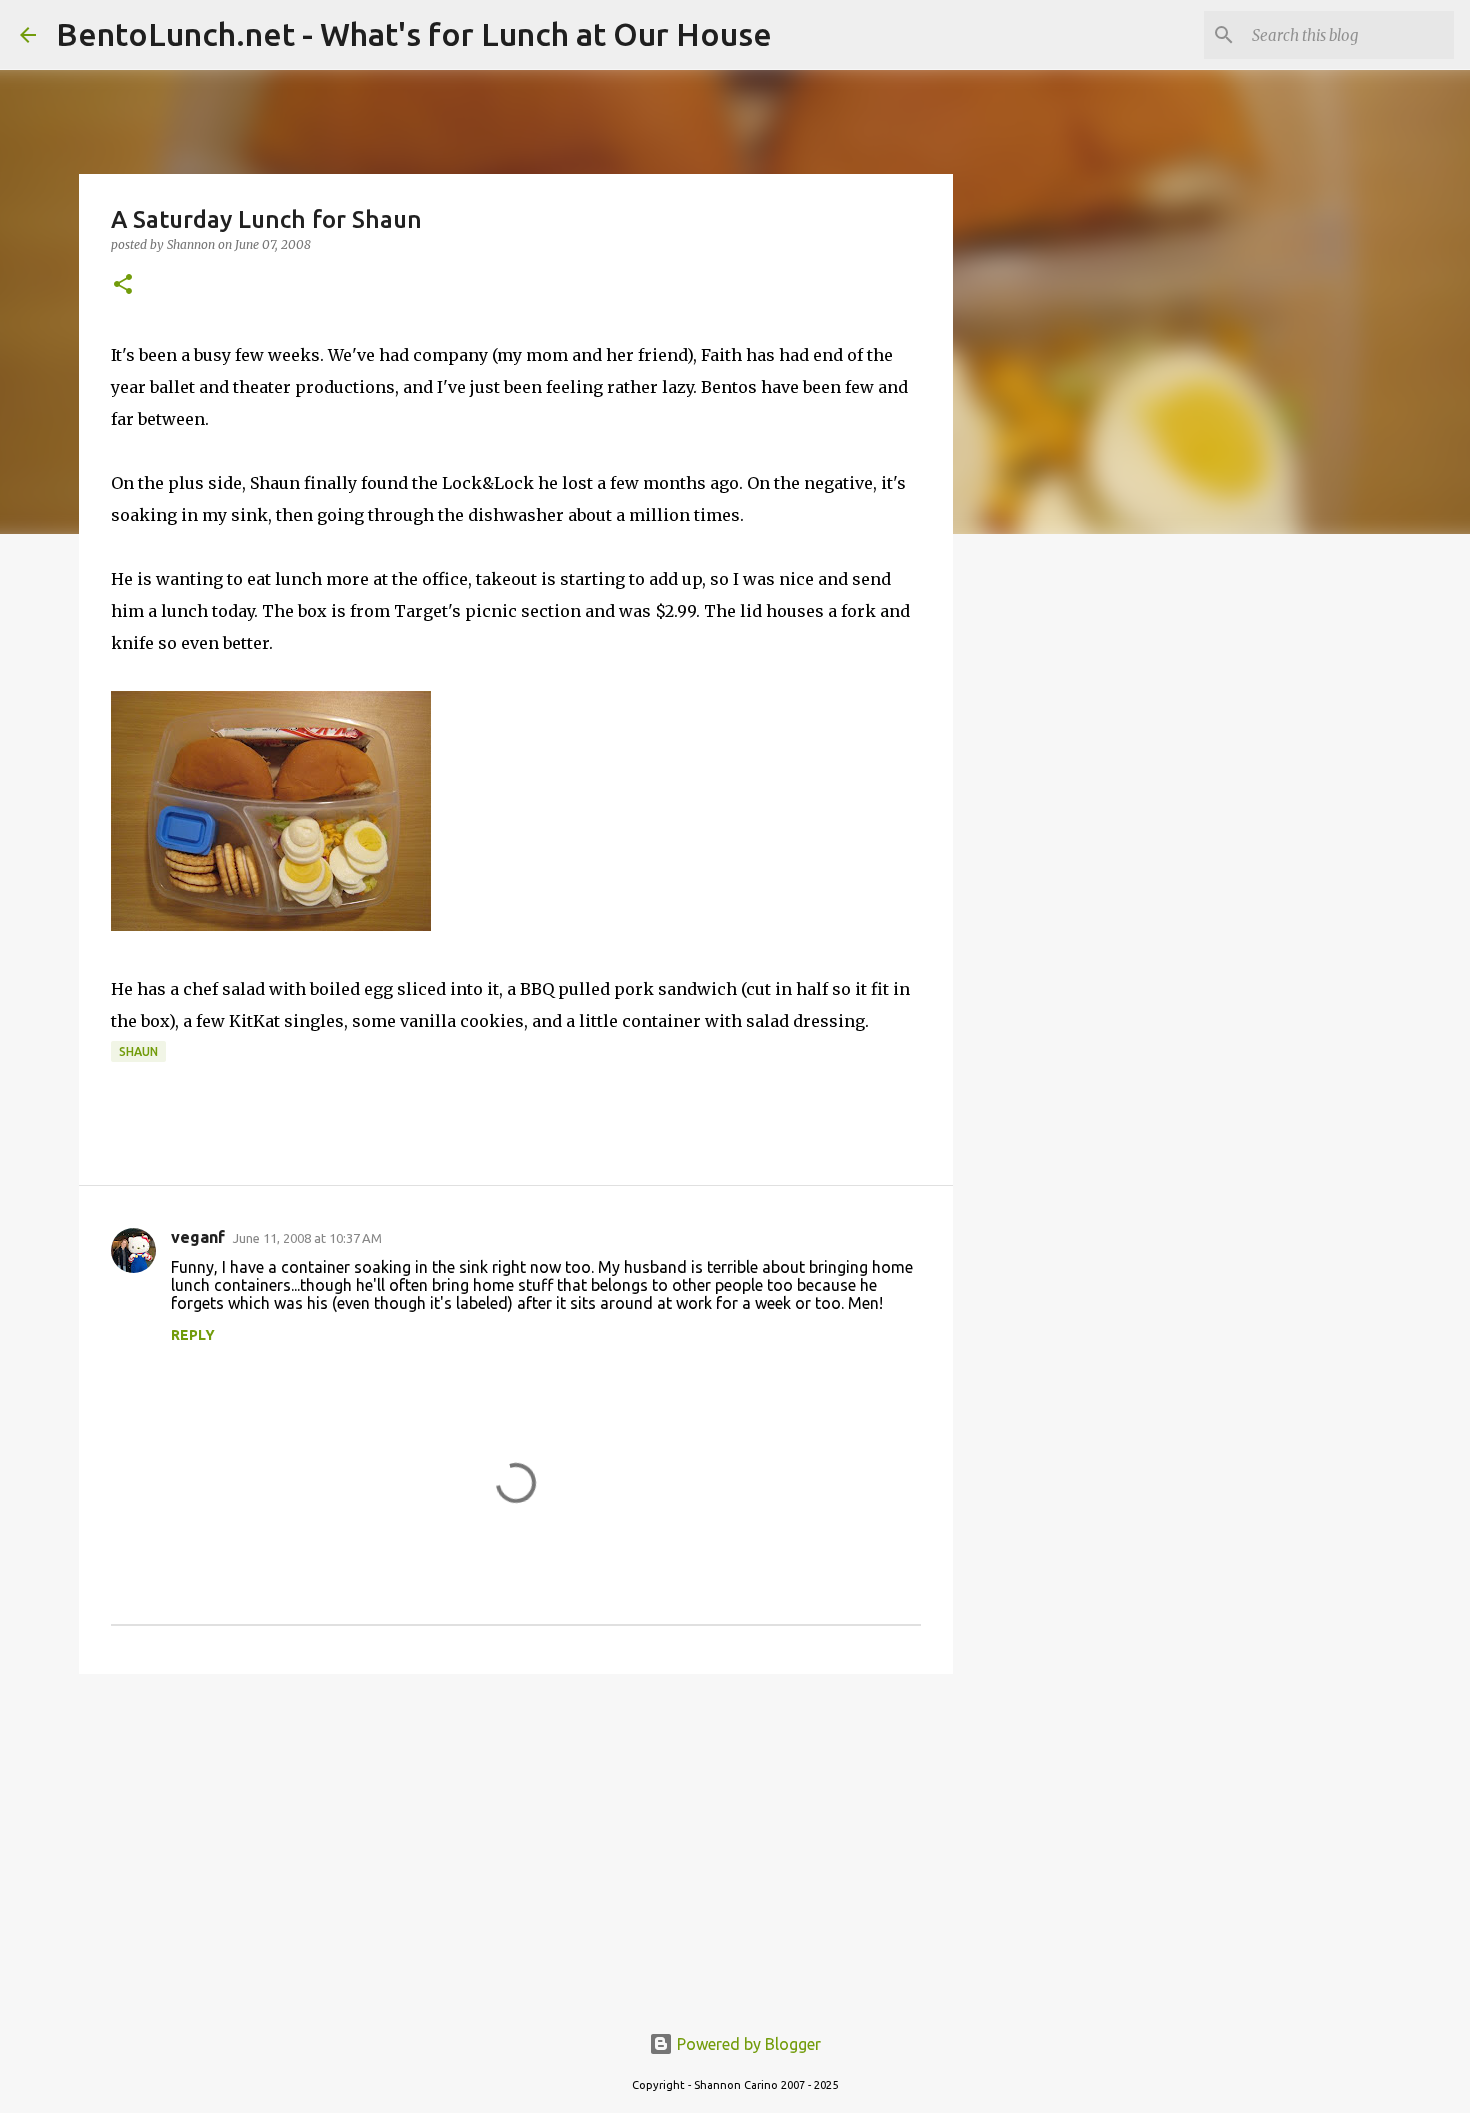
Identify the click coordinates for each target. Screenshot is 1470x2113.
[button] (123, 285)
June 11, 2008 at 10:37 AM (307, 1238)
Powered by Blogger (747, 2044)
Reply (193, 1335)
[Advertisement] (516, 1844)
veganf (198, 1237)
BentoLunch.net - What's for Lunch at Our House (414, 34)
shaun (138, 1051)
